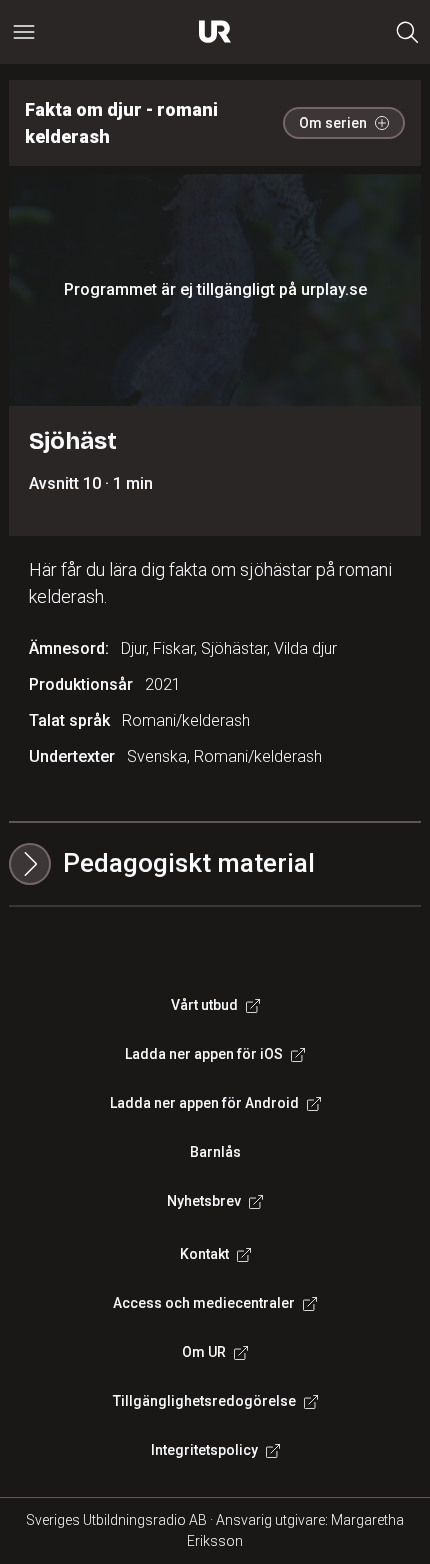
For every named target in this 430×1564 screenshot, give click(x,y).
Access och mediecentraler (204, 1303)
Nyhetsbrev (204, 1201)
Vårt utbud (204, 1005)
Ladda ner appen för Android (204, 1103)
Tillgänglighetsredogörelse (204, 1401)
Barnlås (215, 1152)
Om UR (204, 1352)
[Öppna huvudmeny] (24, 32)
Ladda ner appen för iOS (204, 1054)
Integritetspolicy (204, 1450)
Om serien (333, 123)
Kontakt (204, 1254)
